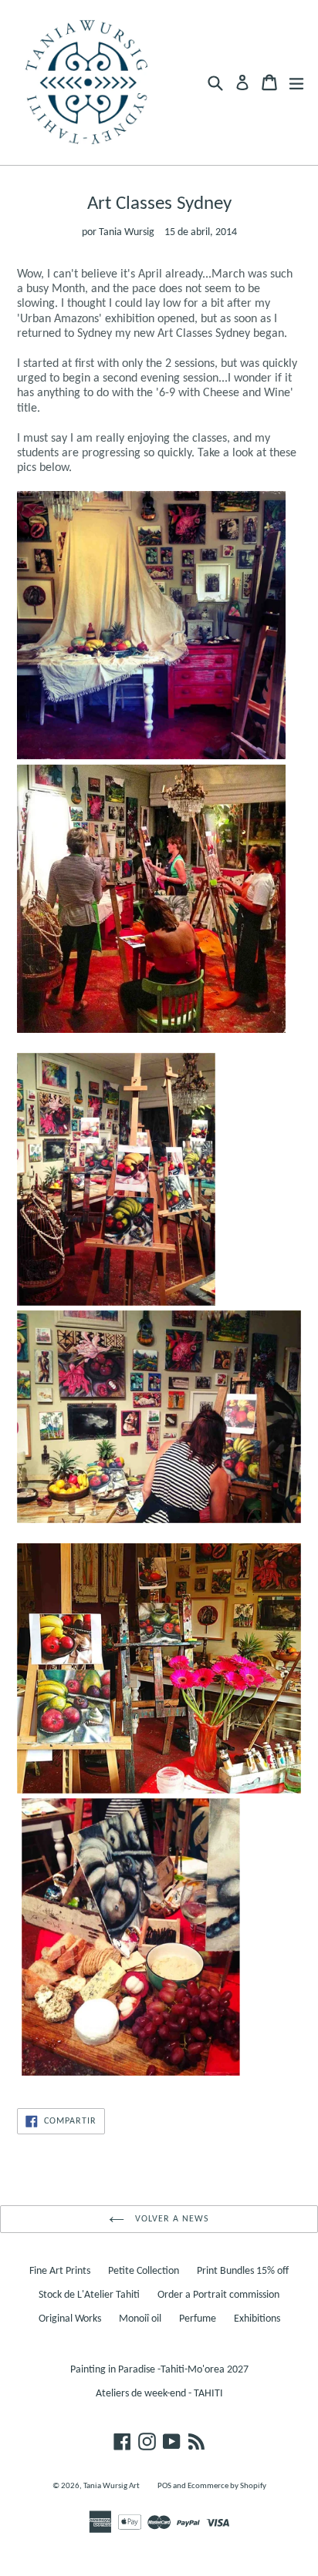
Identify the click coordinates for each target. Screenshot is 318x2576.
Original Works (70, 2319)
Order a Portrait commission (218, 2295)
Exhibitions (257, 2319)
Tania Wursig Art (112, 2486)
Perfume (198, 2319)
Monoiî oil (140, 2319)
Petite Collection (144, 2271)
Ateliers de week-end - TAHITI (159, 2394)
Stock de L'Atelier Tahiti (89, 2295)
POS (164, 2486)
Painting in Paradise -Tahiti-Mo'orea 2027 (159, 2370)
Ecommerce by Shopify (227, 2486)
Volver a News (170, 2219)
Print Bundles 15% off (243, 2271)
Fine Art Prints (60, 2271)
